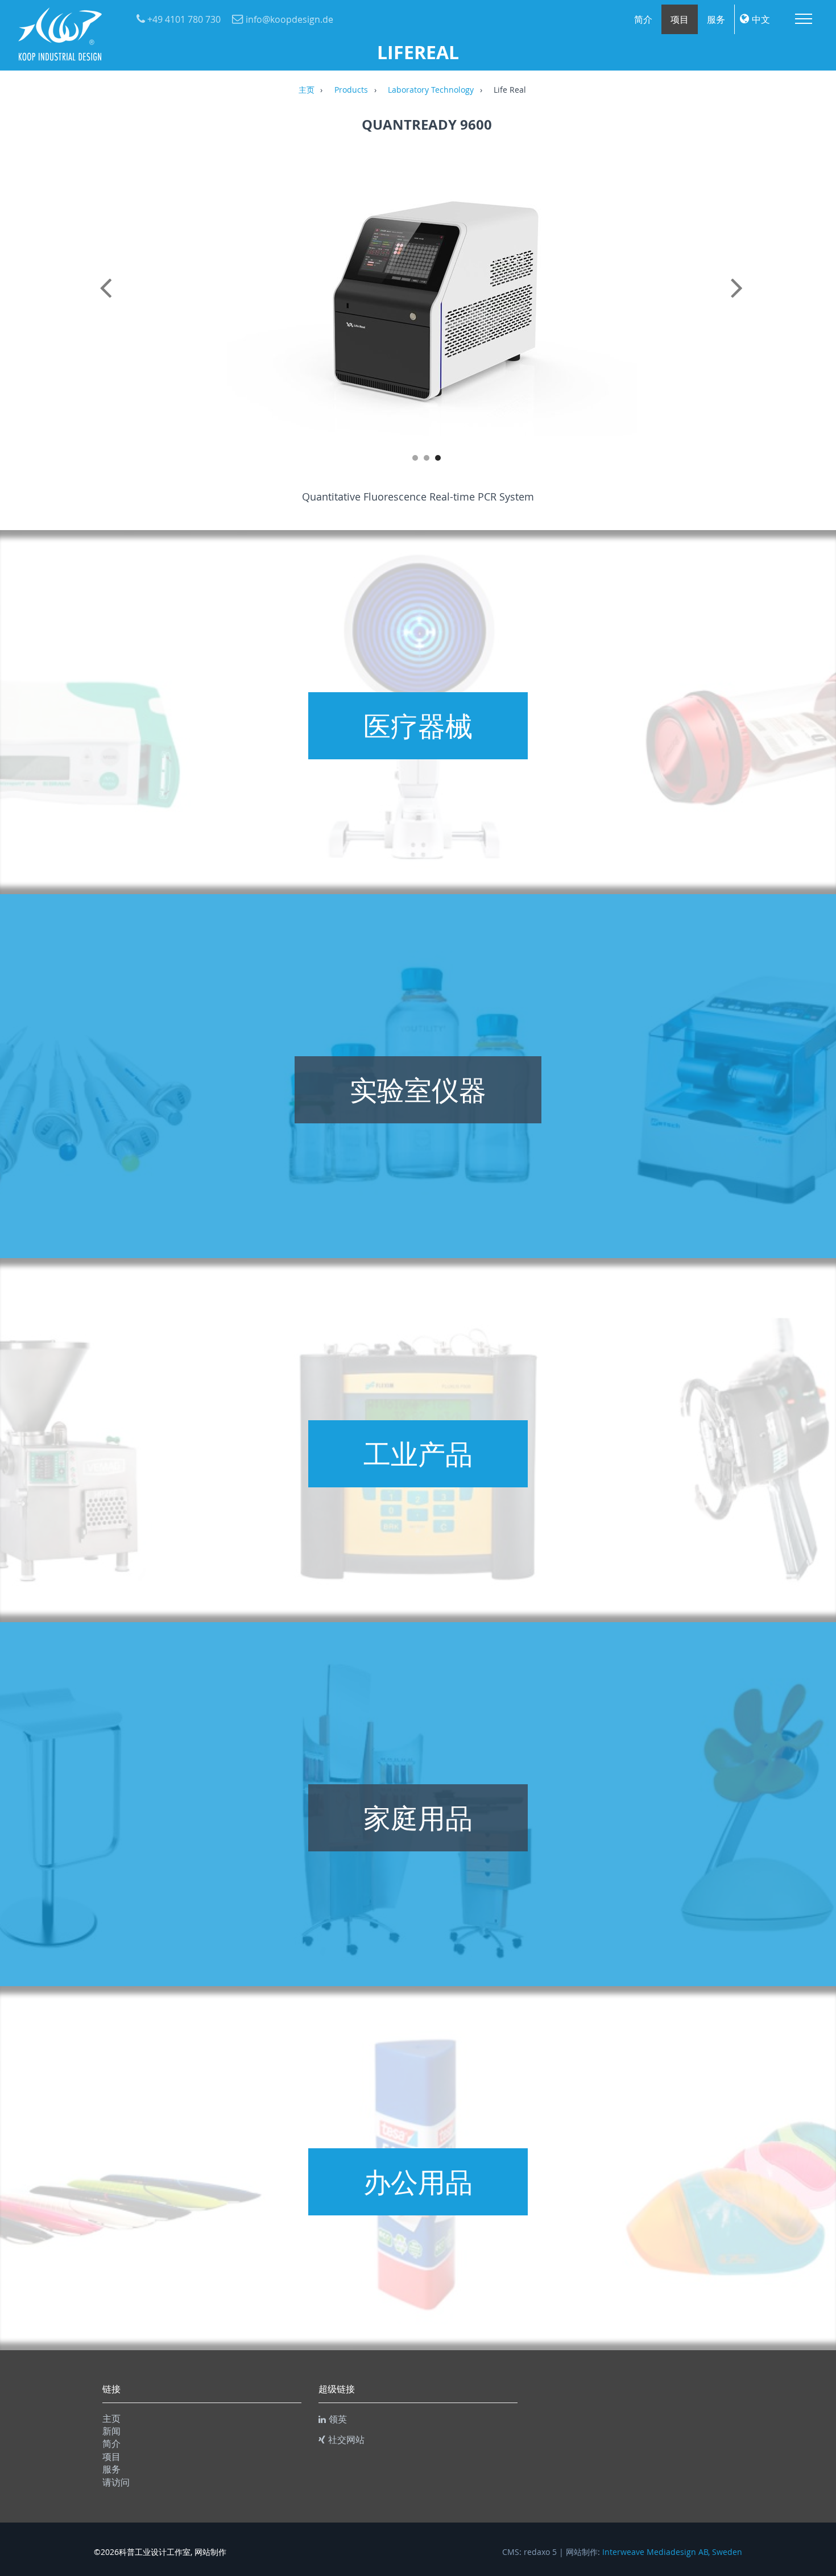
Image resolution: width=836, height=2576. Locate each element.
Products (351, 90)
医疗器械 (418, 726)
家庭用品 (418, 1818)
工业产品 (418, 1454)
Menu (804, 19)
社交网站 (346, 2439)
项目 (680, 19)
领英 (338, 2419)
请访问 (116, 2482)
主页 (307, 90)
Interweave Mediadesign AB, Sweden (672, 2552)
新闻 (111, 2431)
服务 (716, 19)
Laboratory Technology (431, 90)
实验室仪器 (418, 1090)
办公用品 (418, 2182)
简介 (643, 19)
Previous (108, 300)
